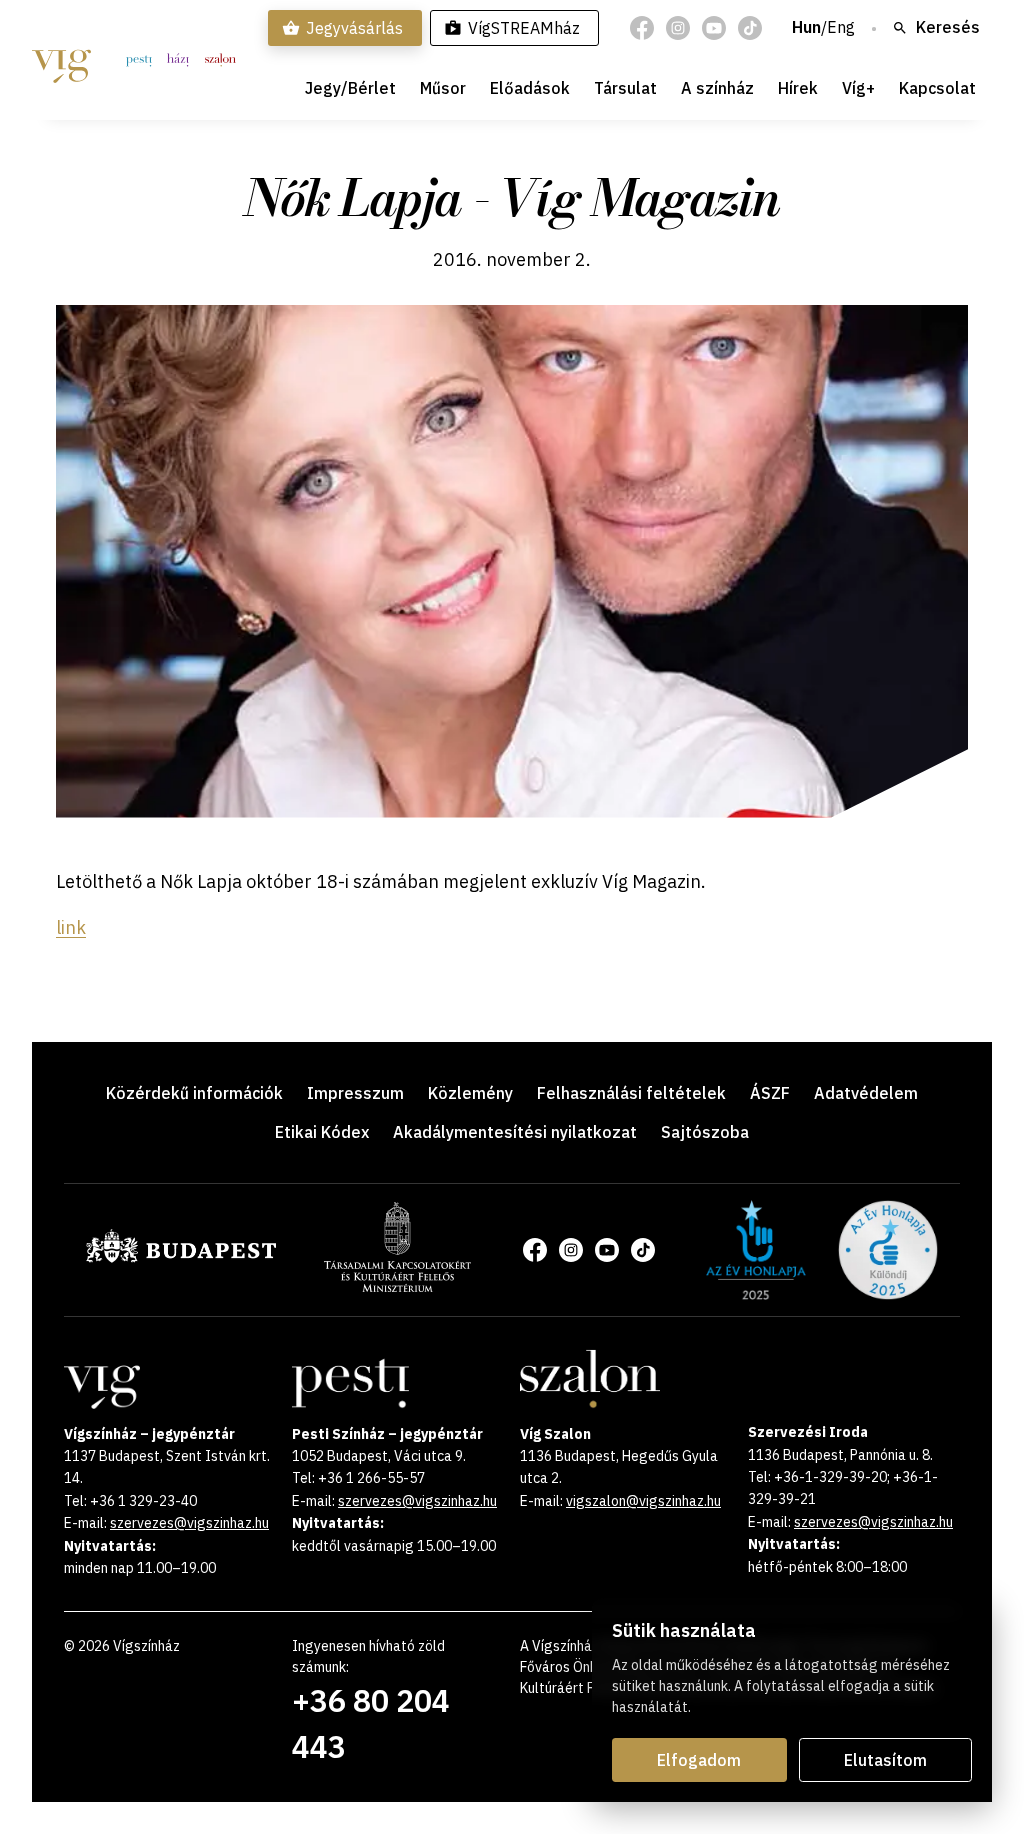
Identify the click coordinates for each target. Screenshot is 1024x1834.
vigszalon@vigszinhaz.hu (643, 1501)
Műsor (443, 88)
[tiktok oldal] (750, 28)
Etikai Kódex (322, 1132)
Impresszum (355, 1093)
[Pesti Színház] (139, 60)
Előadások (530, 88)
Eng (841, 28)
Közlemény (470, 1093)
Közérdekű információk (194, 1093)
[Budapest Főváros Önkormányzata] (181, 1259)
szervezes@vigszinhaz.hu (189, 1523)
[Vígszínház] (61, 60)
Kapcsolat (937, 88)
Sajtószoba (705, 1132)
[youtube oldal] (714, 28)
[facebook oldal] (642, 28)
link (71, 927)
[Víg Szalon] (220, 60)
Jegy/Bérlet (350, 88)
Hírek (798, 88)
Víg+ (858, 88)
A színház (717, 88)
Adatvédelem (866, 1093)
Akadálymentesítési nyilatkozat (515, 1132)
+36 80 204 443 (371, 1723)
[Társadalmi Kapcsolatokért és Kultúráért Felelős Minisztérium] (397, 1286)
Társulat (625, 88)
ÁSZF (770, 1093)
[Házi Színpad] (178, 60)
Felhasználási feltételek (631, 1093)
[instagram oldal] (678, 28)
